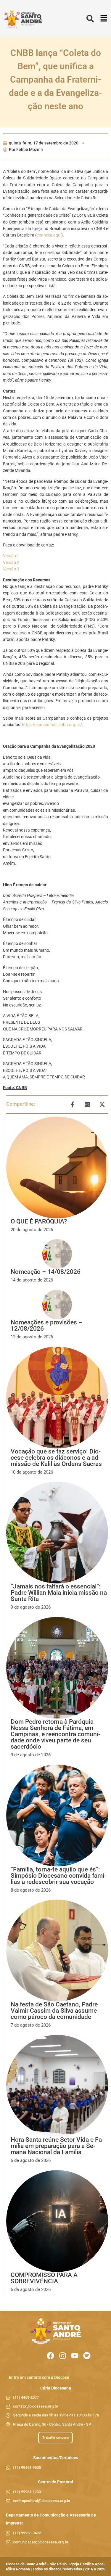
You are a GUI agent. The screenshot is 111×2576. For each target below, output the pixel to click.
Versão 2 (11, 562)
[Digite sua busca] (90, 19)
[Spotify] (87, 2356)
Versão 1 (11, 556)
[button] (104, 19)
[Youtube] (75, 2356)
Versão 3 (11, 569)
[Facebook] (50, 2356)
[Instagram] (63, 2356)
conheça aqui (49, 235)
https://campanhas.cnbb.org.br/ (52, 725)
